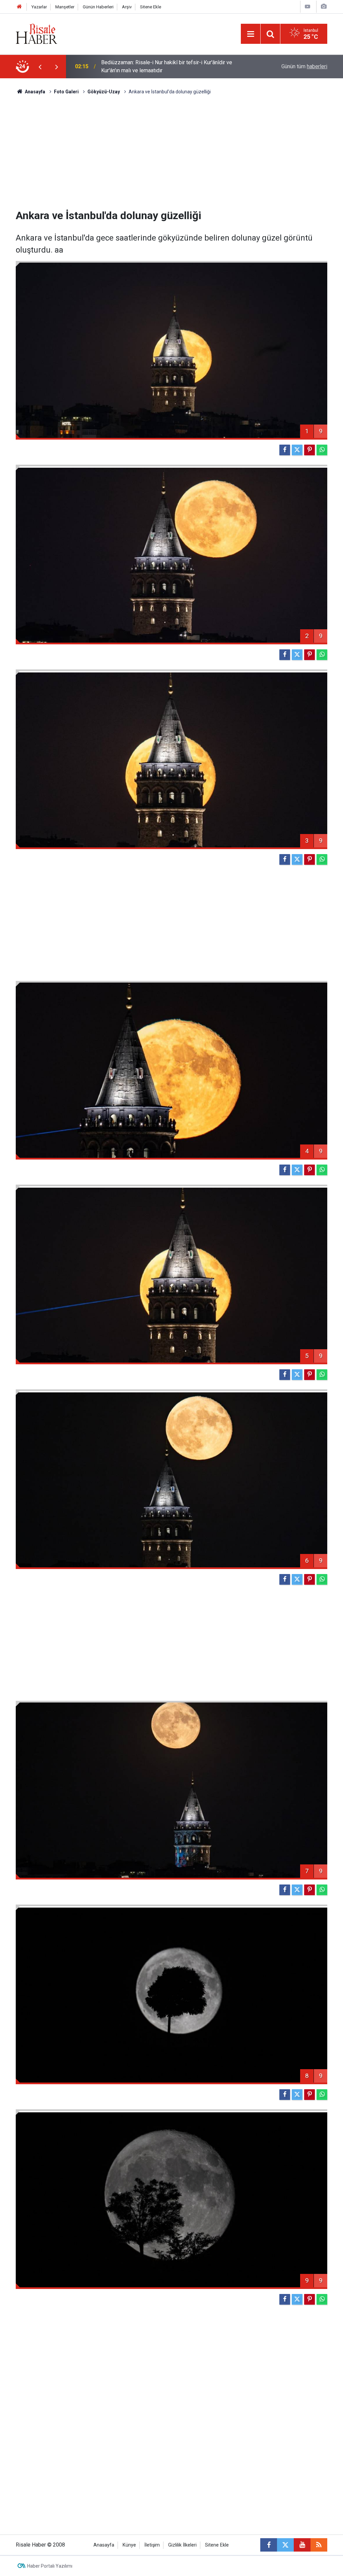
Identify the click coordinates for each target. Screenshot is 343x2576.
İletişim (152, 2545)
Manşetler (65, 7)
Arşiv (127, 7)
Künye (129, 2545)
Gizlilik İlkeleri (182, 2545)
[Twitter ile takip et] (285, 2545)
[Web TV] (307, 7)
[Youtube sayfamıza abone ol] (302, 2545)
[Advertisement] (171, 152)
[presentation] (40, 67)
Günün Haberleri (98, 7)
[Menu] (251, 34)
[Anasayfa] (19, 7)
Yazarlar (39, 7)
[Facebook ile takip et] (269, 2545)
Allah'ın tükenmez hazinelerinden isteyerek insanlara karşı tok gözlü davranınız (173, 66)
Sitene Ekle (151, 7)
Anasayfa (104, 2545)
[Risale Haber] (37, 33)
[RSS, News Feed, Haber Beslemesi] (319, 2545)
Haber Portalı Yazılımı (50, 2566)
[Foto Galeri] (324, 7)
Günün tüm (304, 66)
